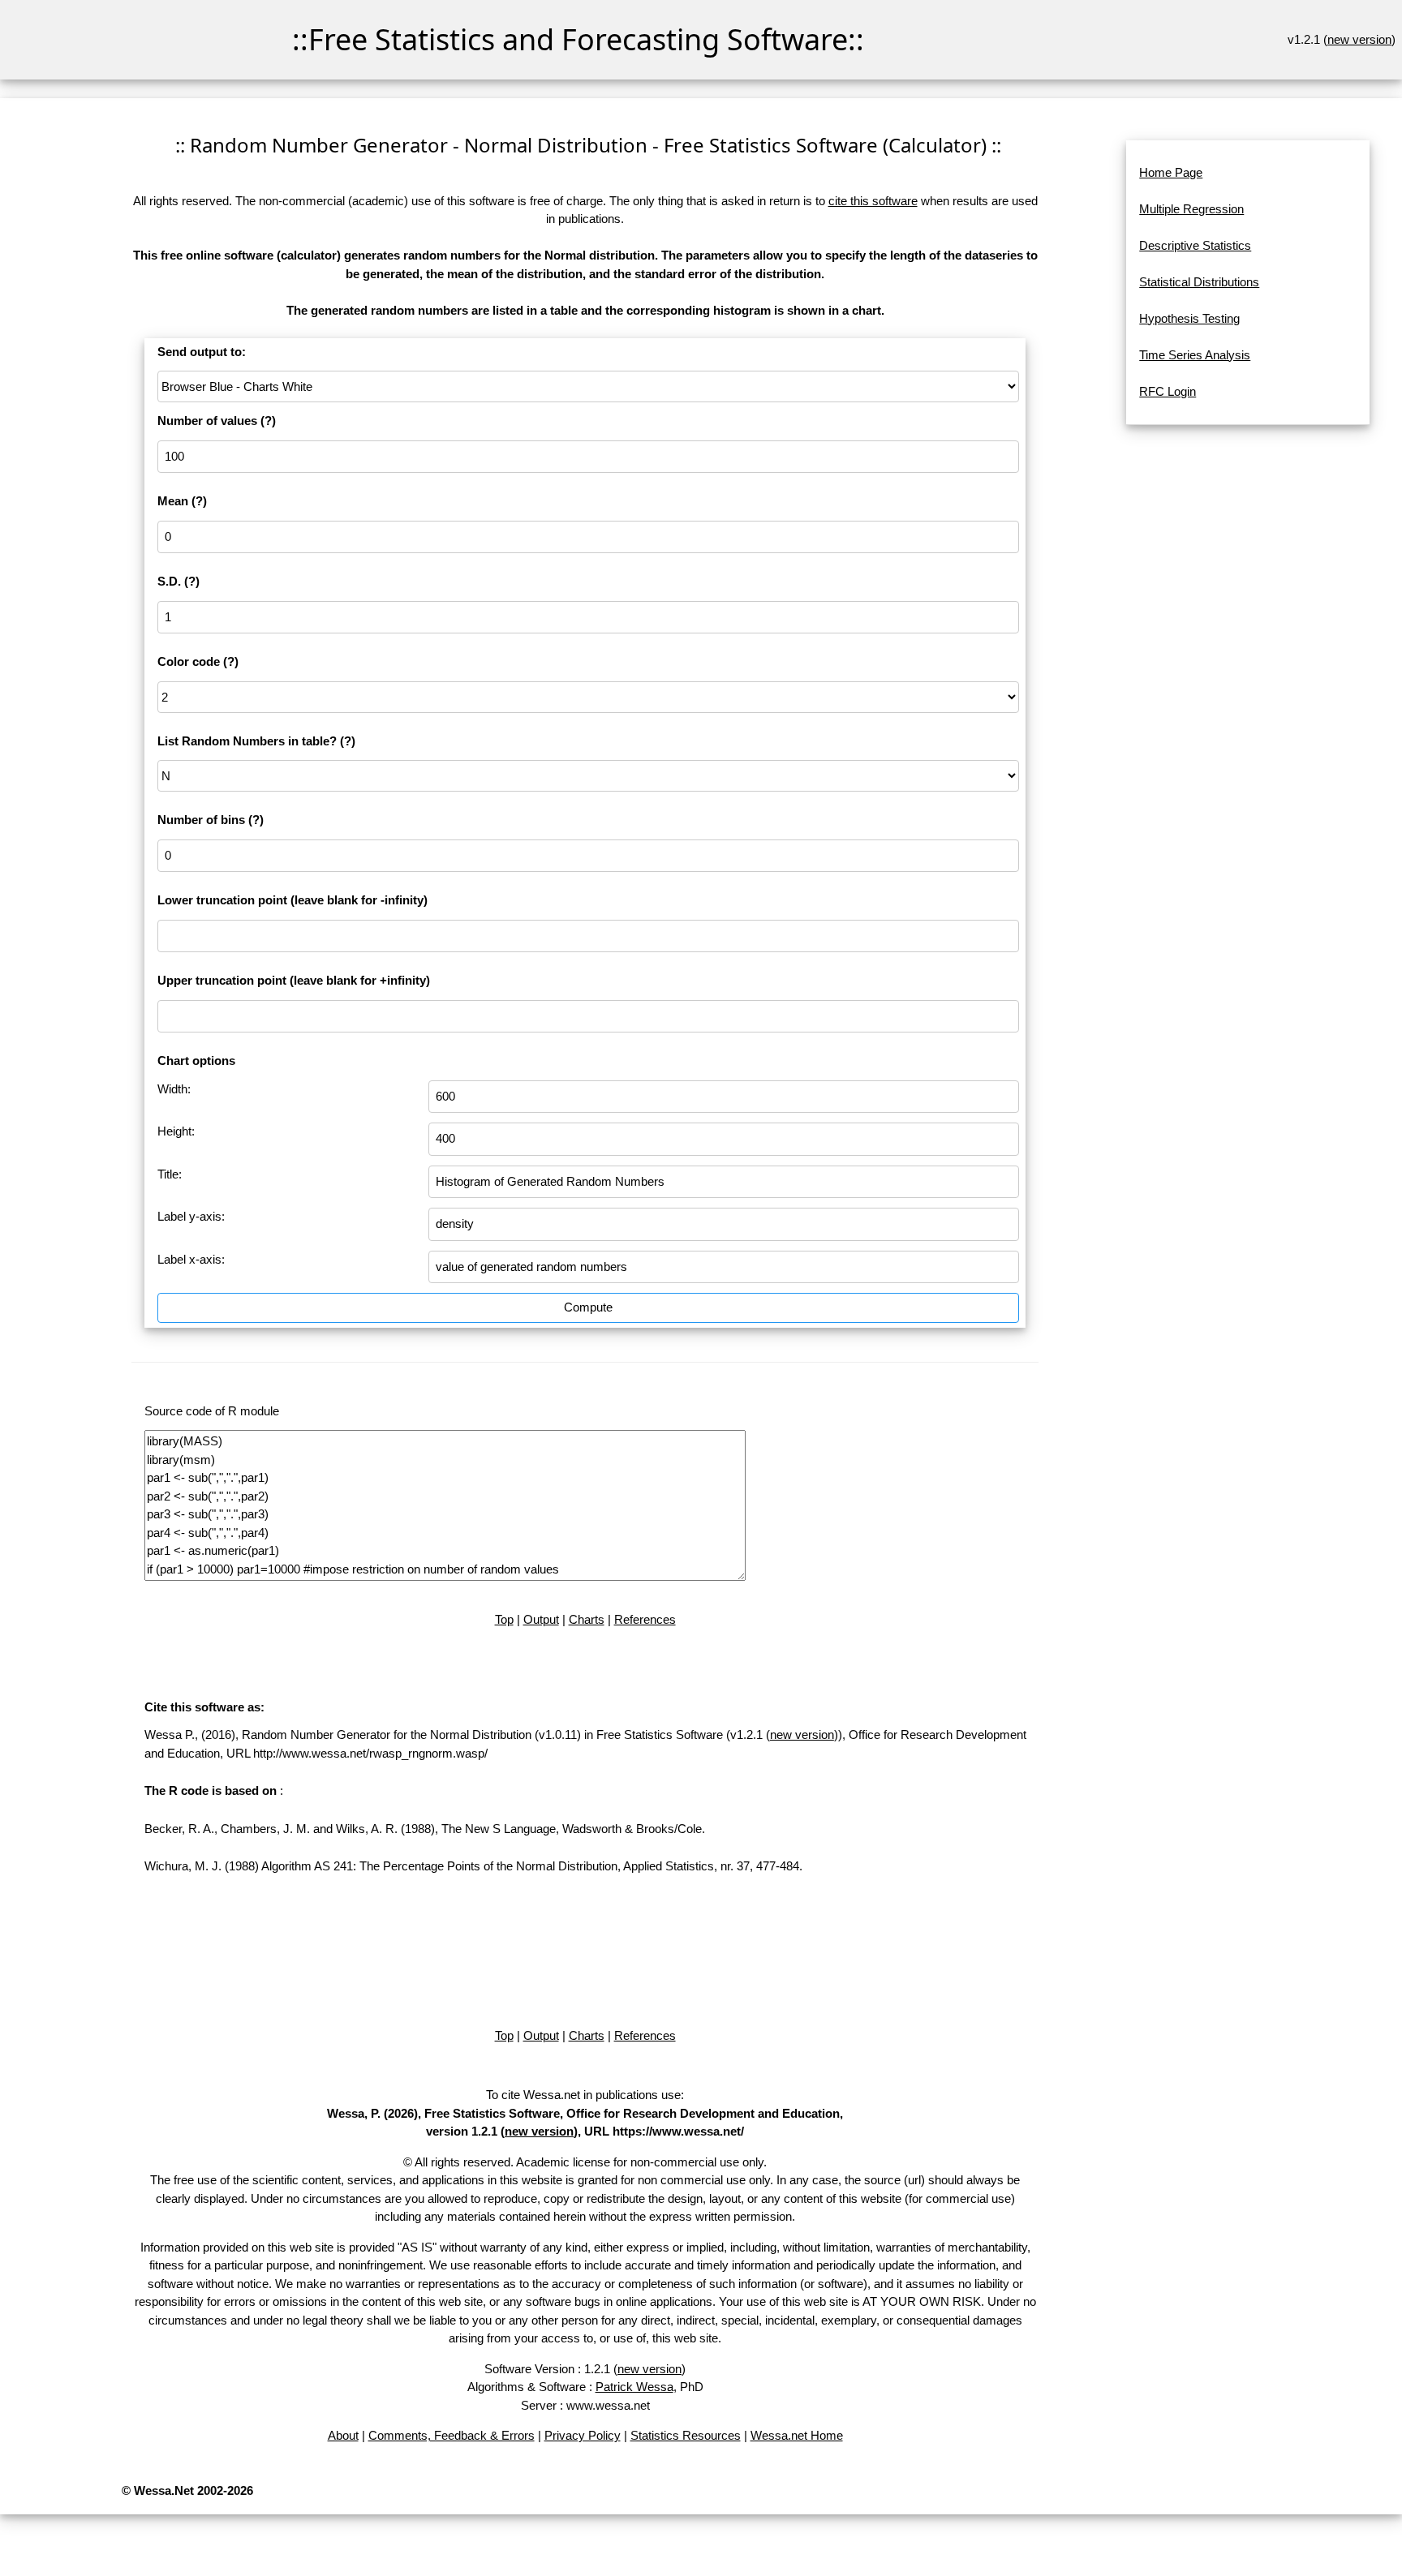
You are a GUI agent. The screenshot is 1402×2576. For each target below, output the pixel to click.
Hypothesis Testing (1189, 318)
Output (541, 1619)
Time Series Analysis (1195, 355)
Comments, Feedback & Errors (452, 2435)
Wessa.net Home (797, 2435)
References (645, 1619)
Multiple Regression (1191, 209)
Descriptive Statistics (1195, 245)
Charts (587, 1619)
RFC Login (1168, 391)
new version (1359, 39)
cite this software (873, 201)
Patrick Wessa (634, 2387)
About (343, 2435)
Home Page (1171, 172)
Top (504, 1619)
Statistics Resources (686, 2435)
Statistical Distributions (1199, 282)
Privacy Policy (583, 2435)
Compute (588, 1307)
